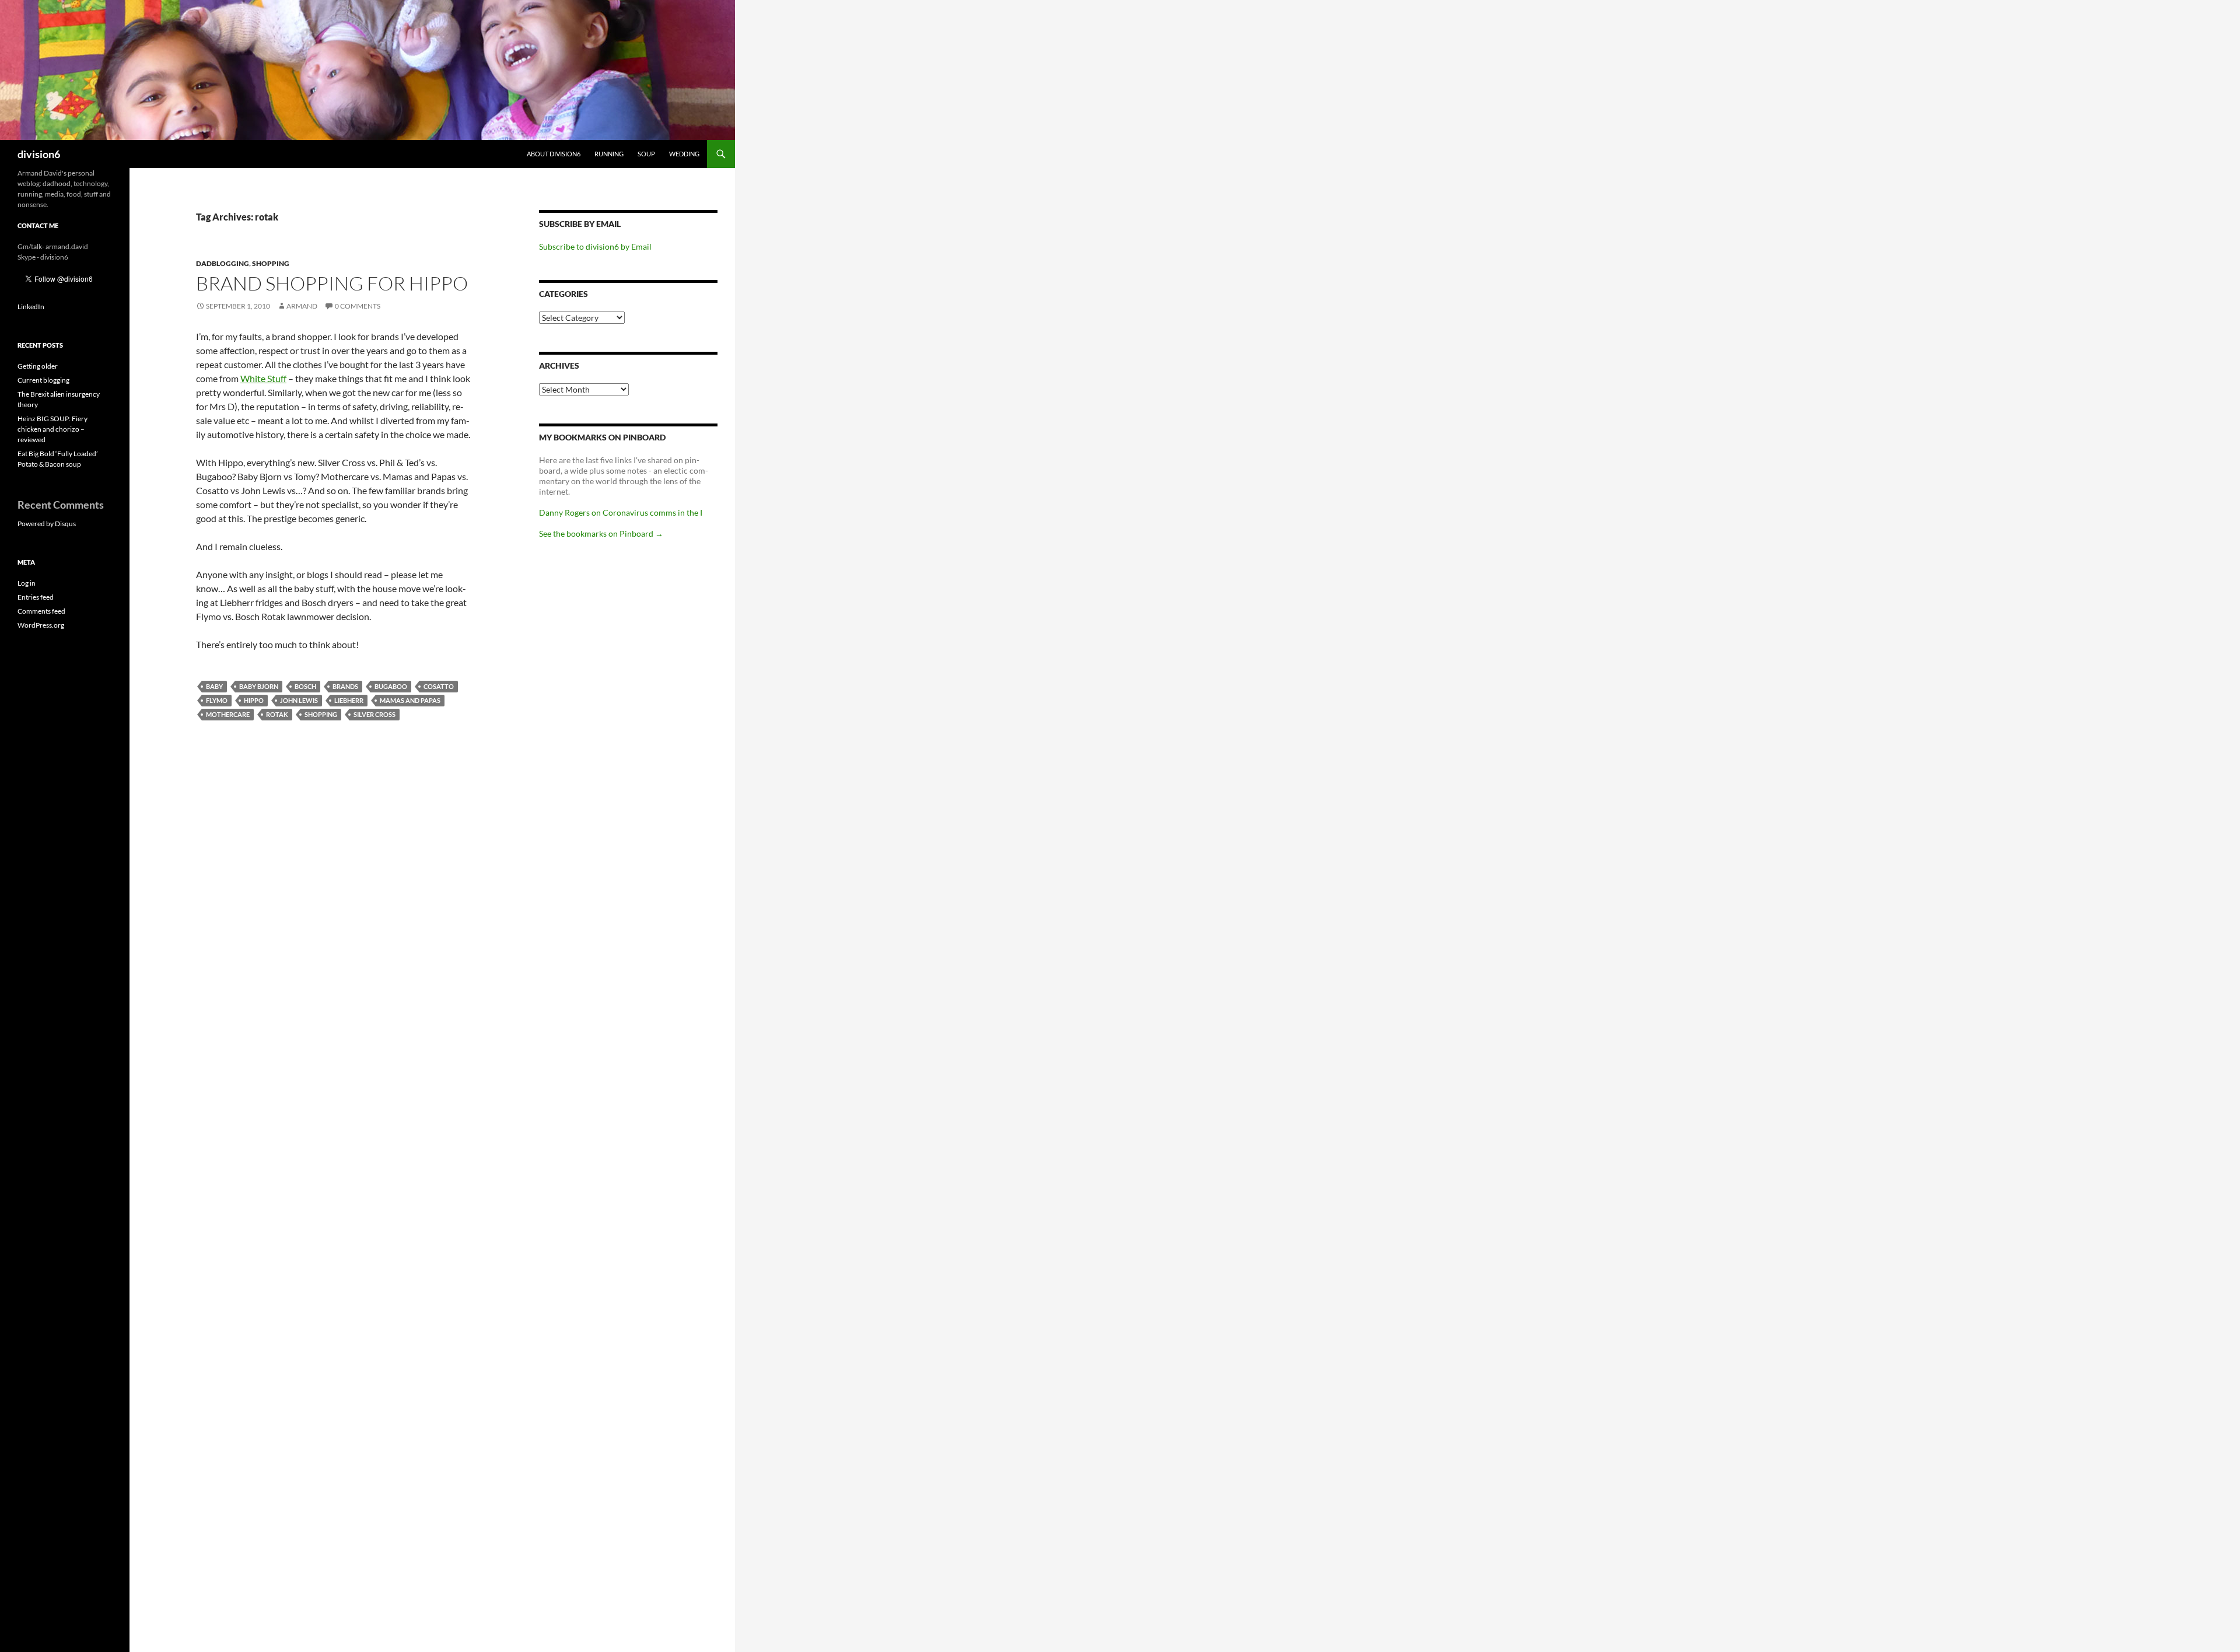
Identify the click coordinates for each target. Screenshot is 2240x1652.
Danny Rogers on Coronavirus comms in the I (621, 512)
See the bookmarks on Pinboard (601, 533)
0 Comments (358, 306)
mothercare (228, 714)
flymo (217, 700)
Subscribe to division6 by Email (595, 246)
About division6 (554, 154)
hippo (254, 700)
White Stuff (263, 378)
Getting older (38, 366)
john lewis (299, 700)
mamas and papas (410, 700)
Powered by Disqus (47, 524)
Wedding (684, 154)
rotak (277, 714)
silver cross (374, 714)
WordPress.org (41, 625)
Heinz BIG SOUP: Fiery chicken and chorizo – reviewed (52, 429)
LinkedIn (31, 307)
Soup (646, 154)
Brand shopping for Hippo (332, 283)
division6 (39, 154)
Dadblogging (223, 263)
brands (345, 686)
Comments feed (41, 611)
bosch (305, 686)
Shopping (271, 263)
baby (214, 686)
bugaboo (391, 686)
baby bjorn (259, 686)
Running (609, 154)
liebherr (349, 700)
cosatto (439, 686)
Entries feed (36, 597)
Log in (27, 583)
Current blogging (43, 380)
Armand (302, 306)
